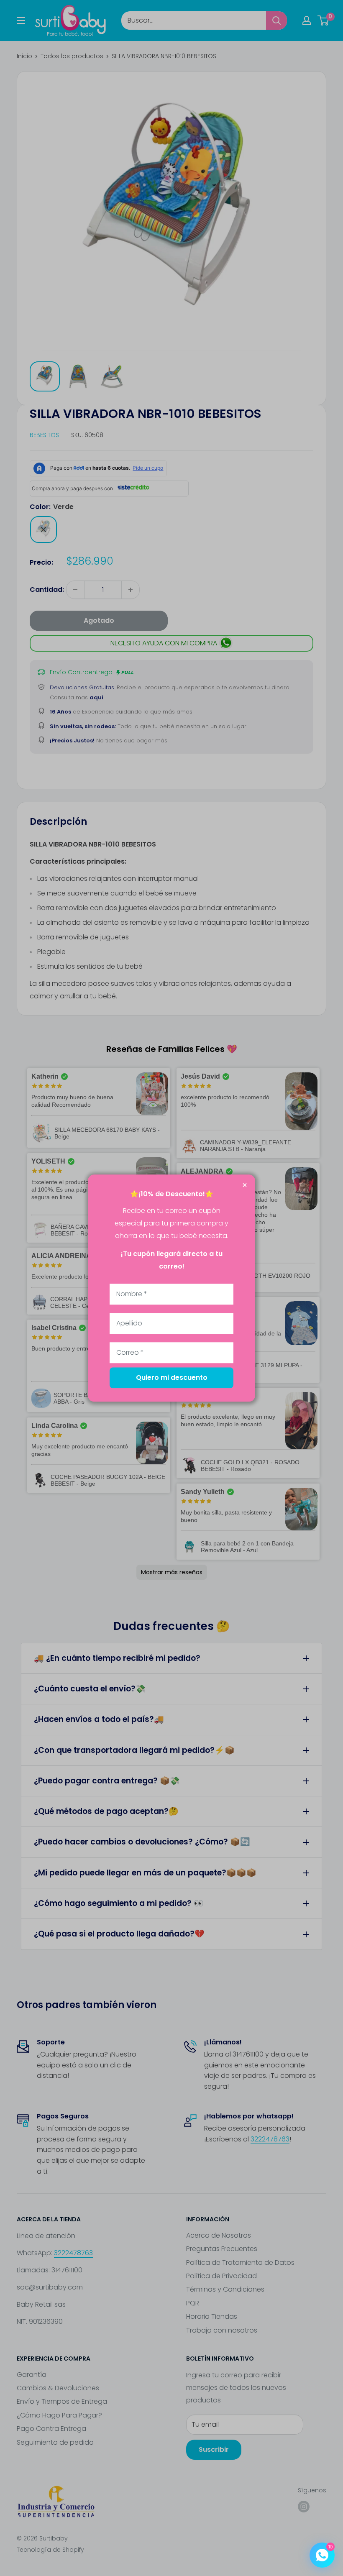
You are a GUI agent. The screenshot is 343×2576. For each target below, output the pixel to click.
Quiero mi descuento (172, 1378)
